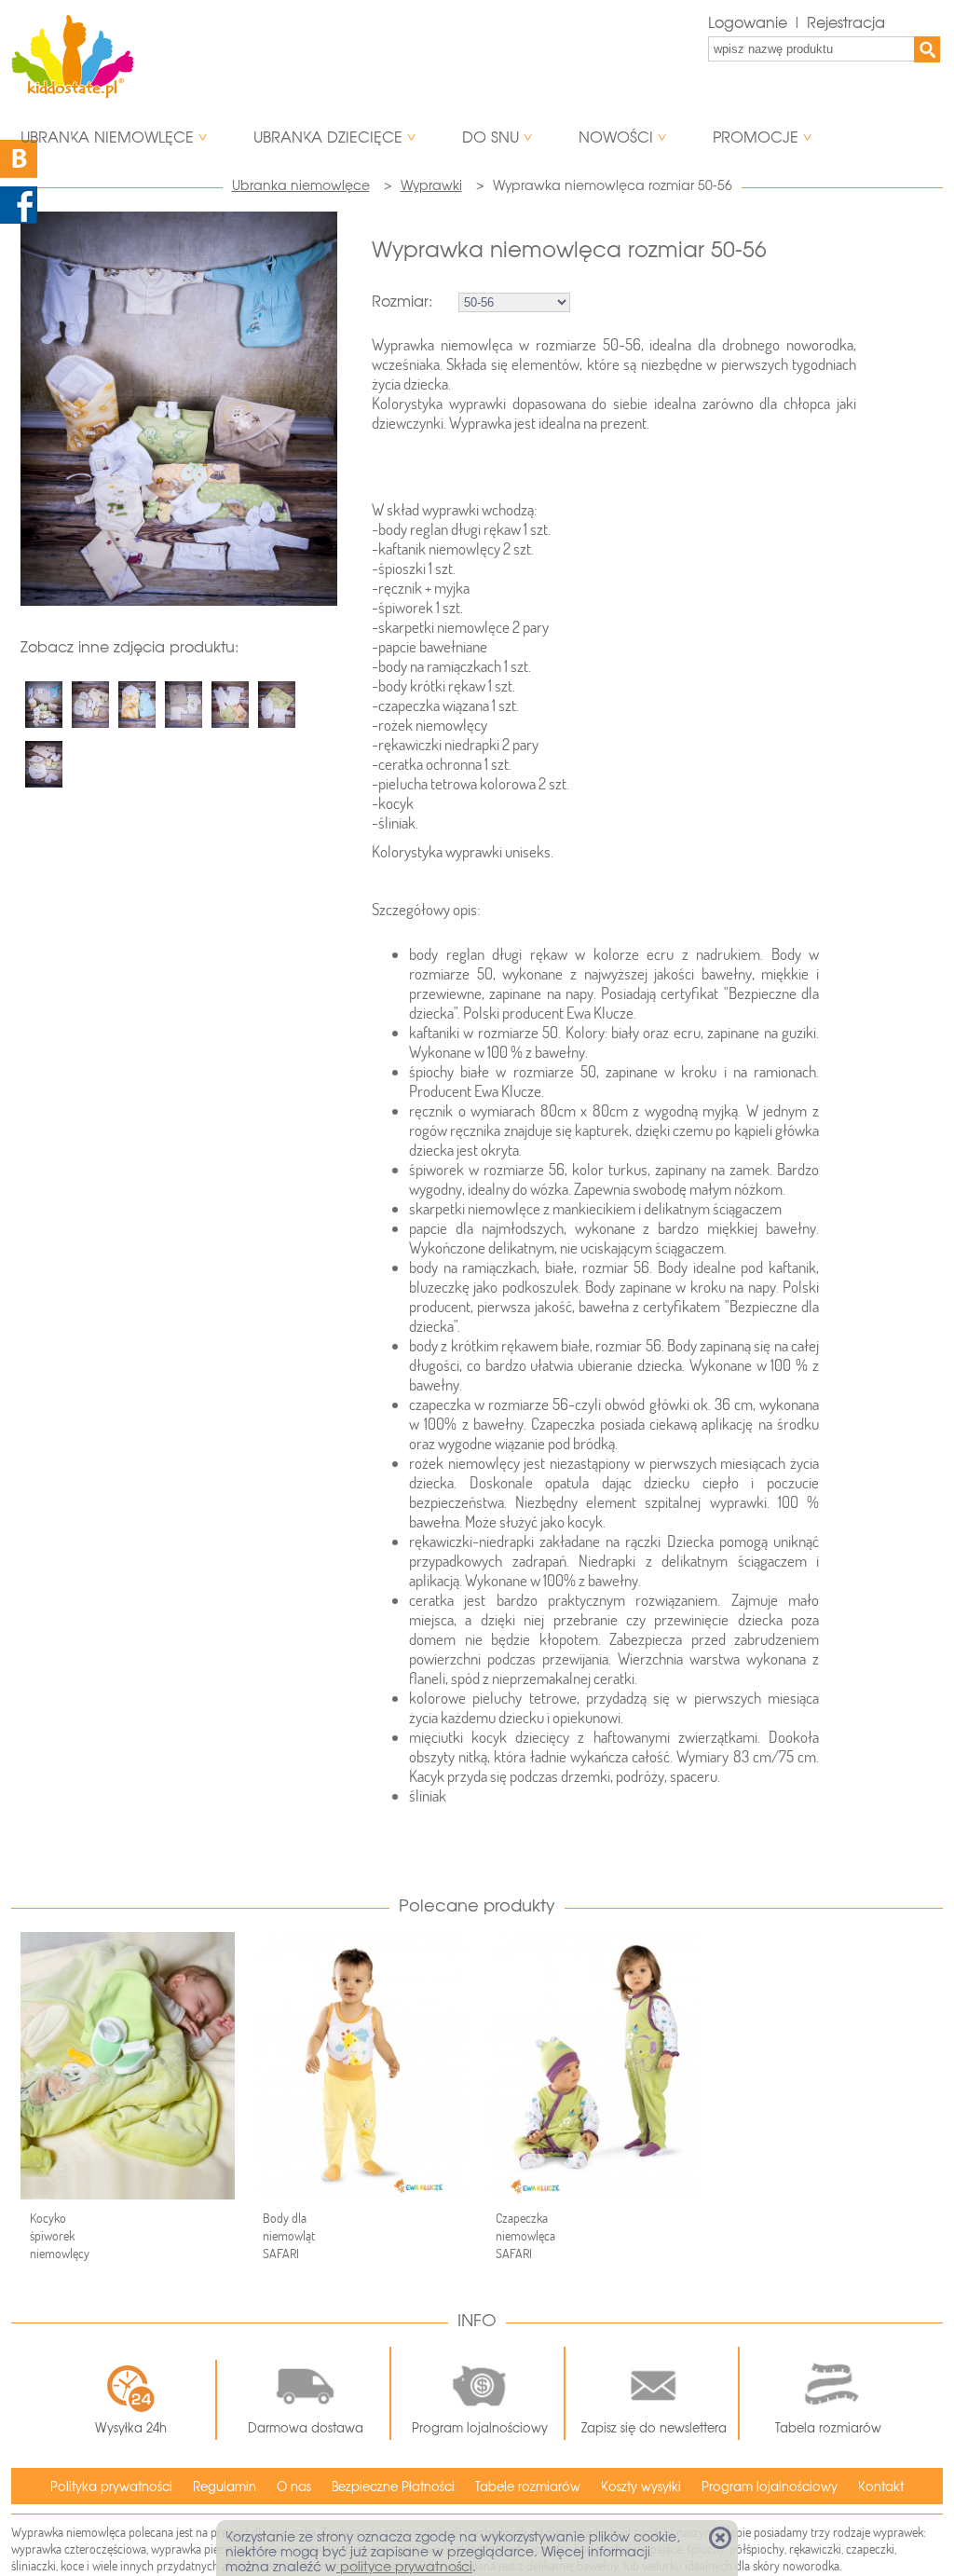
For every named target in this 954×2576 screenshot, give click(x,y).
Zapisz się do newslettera (654, 2428)
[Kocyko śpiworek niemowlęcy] (128, 2066)
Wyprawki (431, 185)
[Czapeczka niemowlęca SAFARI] (593, 2066)
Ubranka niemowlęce (107, 137)
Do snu (491, 137)
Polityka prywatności (111, 2487)
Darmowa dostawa (306, 2428)
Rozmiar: (402, 301)
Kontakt (881, 2487)
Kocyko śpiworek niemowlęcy (60, 2236)
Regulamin (225, 2487)
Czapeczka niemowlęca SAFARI (525, 2236)
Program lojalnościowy (480, 2428)
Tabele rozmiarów (528, 2487)
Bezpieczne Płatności (393, 2487)
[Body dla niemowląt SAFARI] (361, 2066)
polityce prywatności (404, 2567)
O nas (294, 2487)
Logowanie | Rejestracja (797, 23)
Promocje (756, 137)
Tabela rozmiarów (828, 2428)
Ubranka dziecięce (328, 137)
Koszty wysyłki (641, 2487)
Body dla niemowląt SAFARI (289, 2236)
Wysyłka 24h (131, 2428)
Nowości (616, 137)
